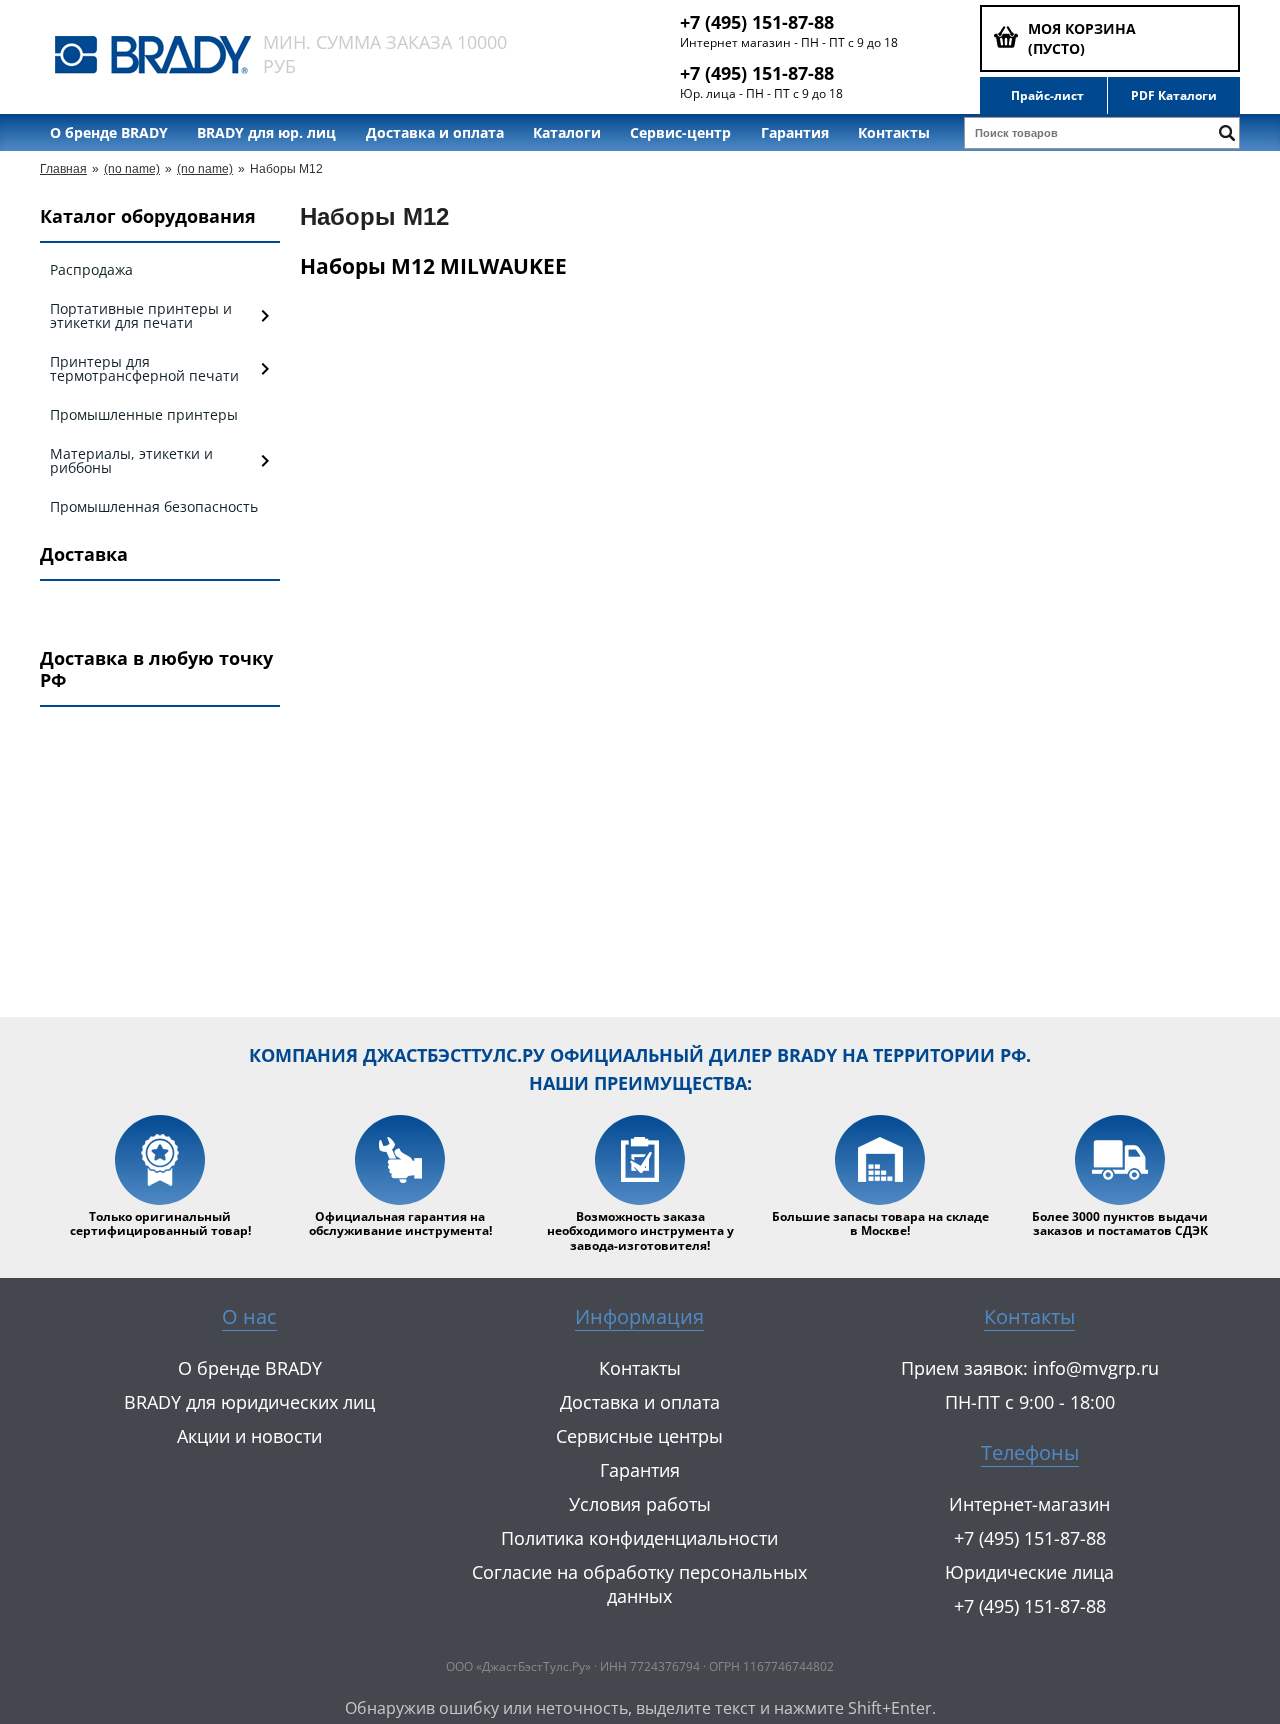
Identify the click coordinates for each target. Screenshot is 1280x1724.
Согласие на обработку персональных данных (639, 1584)
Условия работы (640, 1504)
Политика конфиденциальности (639, 1538)
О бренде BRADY (109, 132)
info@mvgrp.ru (1096, 1368)
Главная (63, 169)
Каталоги (567, 132)
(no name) (132, 169)
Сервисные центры (639, 1436)
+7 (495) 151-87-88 (757, 22)
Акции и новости (249, 1436)
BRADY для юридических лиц (249, 1402)
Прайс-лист (1047, 96)
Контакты (894, 132)
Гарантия (795, 132)
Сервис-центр (680, 132)
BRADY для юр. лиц (266, 132)
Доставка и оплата (435, 132)
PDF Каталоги (1174, 96)
